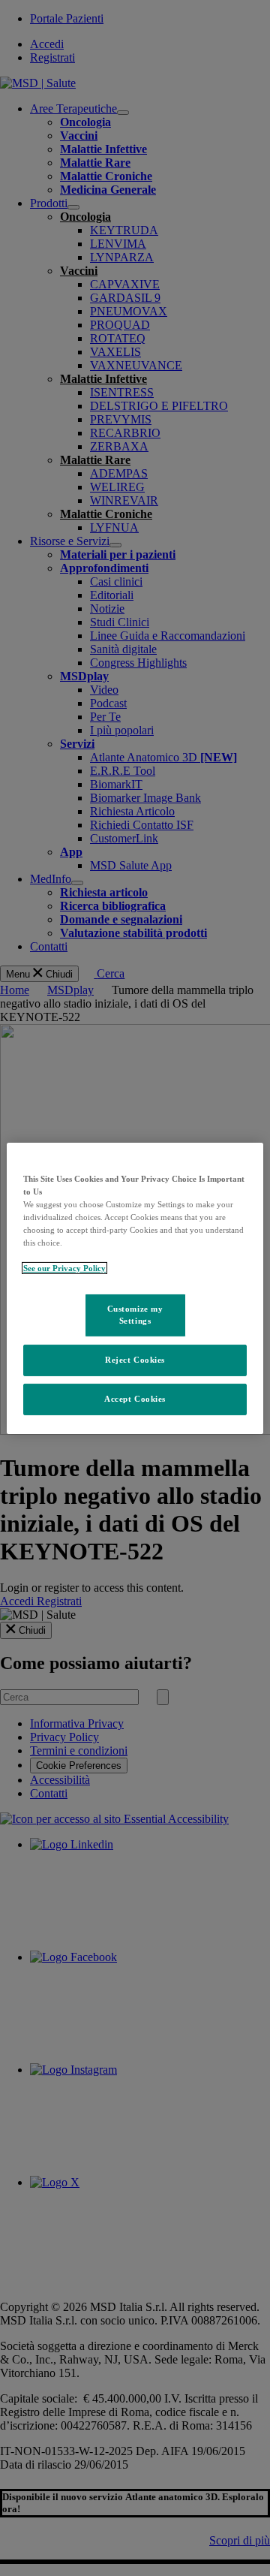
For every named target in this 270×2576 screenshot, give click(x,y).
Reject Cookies (135, 1360)
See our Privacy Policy (64, 1268)
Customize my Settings (135, 1315)
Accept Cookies (135, 1399)
